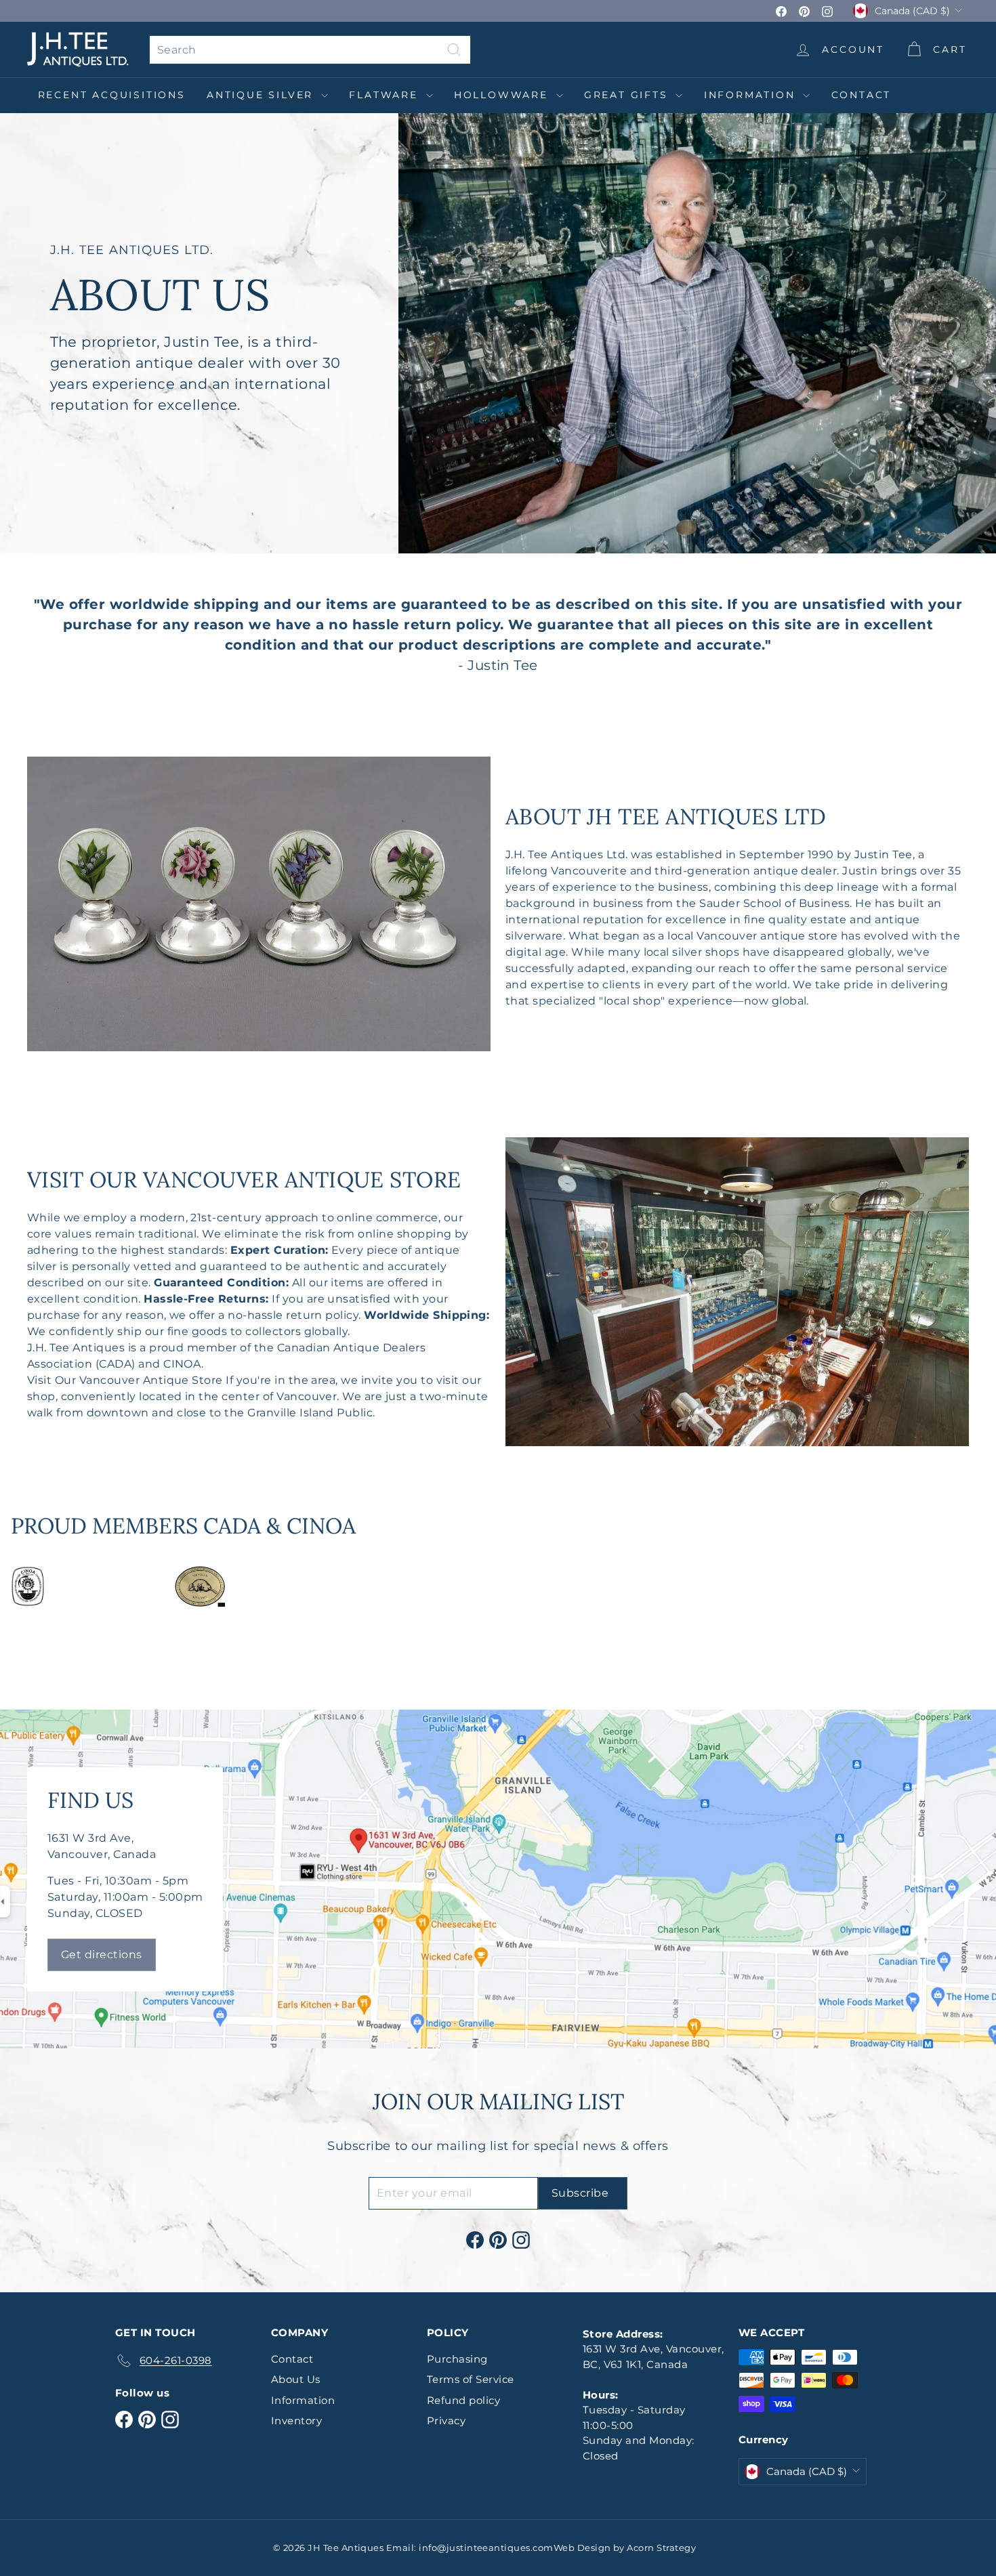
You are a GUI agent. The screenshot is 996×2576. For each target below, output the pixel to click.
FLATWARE (386, 95)
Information (752, 95)
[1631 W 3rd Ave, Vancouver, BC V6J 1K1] (498, 1879)
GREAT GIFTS (628, 95)
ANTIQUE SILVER (262, 95)
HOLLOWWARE (503, 95)
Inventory (296, 2421)
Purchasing (457, 2359)
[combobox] (310, 50)
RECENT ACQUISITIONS (112, 95)
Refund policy (463, 2400)
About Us (296, 2379)
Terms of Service (471, 2379)
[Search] (454, 50)
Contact (862, 95)
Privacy (446, 2421)
